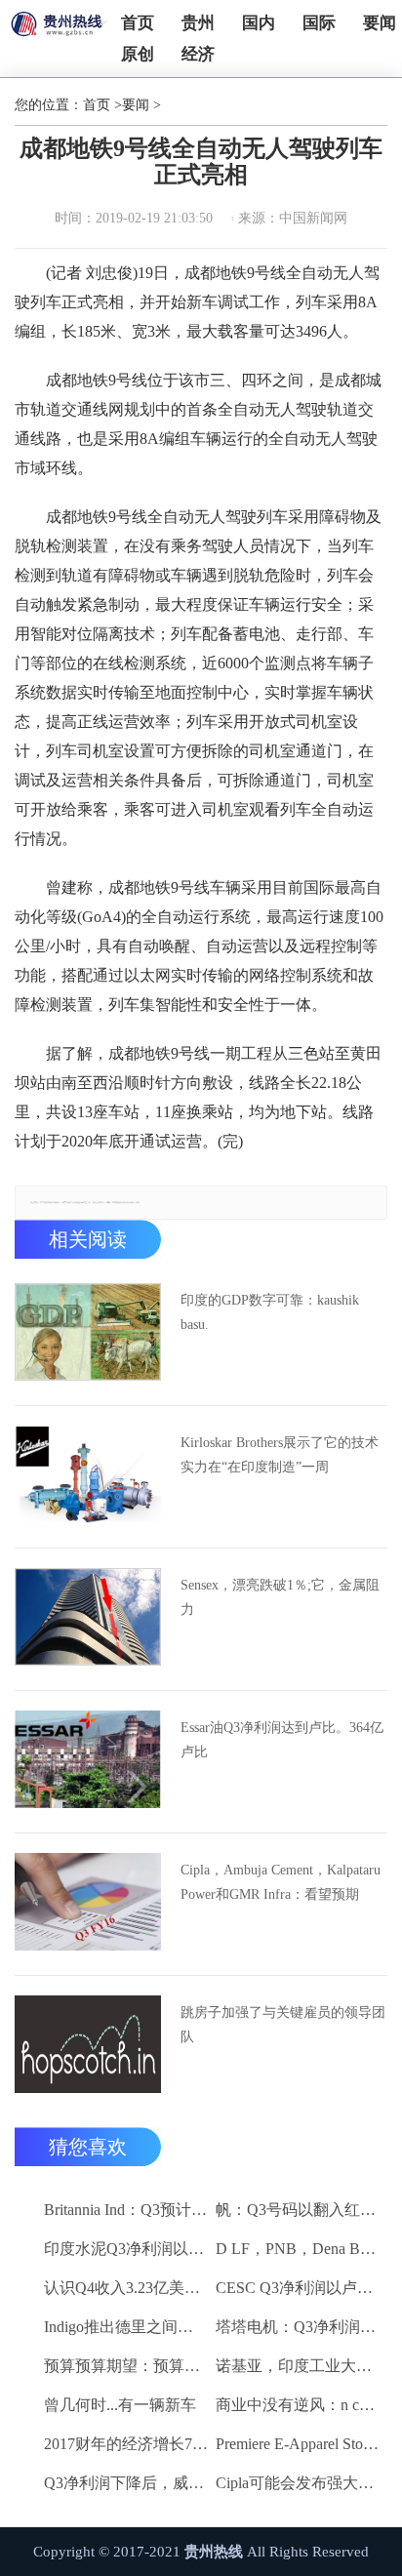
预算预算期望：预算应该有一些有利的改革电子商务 (126, 2366)
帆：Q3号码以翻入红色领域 (298, 2210)
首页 (138, 23)
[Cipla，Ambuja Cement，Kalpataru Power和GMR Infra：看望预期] (88, 1902)
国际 (319, 23)
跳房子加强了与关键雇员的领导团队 (283, 2025)
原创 (138, 54)
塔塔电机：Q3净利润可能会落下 (298, 2327)
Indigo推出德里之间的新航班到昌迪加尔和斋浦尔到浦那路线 (126, 2327)
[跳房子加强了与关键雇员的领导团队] (88, 2044)
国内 (259, 23)
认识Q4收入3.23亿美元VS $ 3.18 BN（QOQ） (126, 2288)
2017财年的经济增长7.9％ (126, 2444)
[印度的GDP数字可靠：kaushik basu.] (88, 1332)
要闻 (380, 23)
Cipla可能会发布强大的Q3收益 (298, 2483)
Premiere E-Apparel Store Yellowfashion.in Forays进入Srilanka (298, 2444)
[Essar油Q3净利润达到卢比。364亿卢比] (88, 1759)
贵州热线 (214, 2552)
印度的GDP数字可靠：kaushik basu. (270, 1312)
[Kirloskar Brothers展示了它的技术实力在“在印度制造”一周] (88, 1474)
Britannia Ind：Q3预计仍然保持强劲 (126, 2210)
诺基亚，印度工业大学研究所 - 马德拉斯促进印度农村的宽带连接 (298, 2366)
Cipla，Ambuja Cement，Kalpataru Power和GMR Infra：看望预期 (281, 1882)
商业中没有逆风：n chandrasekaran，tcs (298, 2405)
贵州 (198, 23)
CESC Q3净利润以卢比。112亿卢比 (298, 2288)
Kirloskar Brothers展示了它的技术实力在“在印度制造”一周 (280, 1455)
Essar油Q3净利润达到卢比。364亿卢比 (282, 1740)
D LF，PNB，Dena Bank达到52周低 (298, 2249)
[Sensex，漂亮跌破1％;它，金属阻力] (88, 1617)
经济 (198, 54)
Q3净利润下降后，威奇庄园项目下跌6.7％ (126, 2483)
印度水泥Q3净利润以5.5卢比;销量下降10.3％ (126, 2249)
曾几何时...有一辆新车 (120, 2405)
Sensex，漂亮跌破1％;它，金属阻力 (280, 1597)
